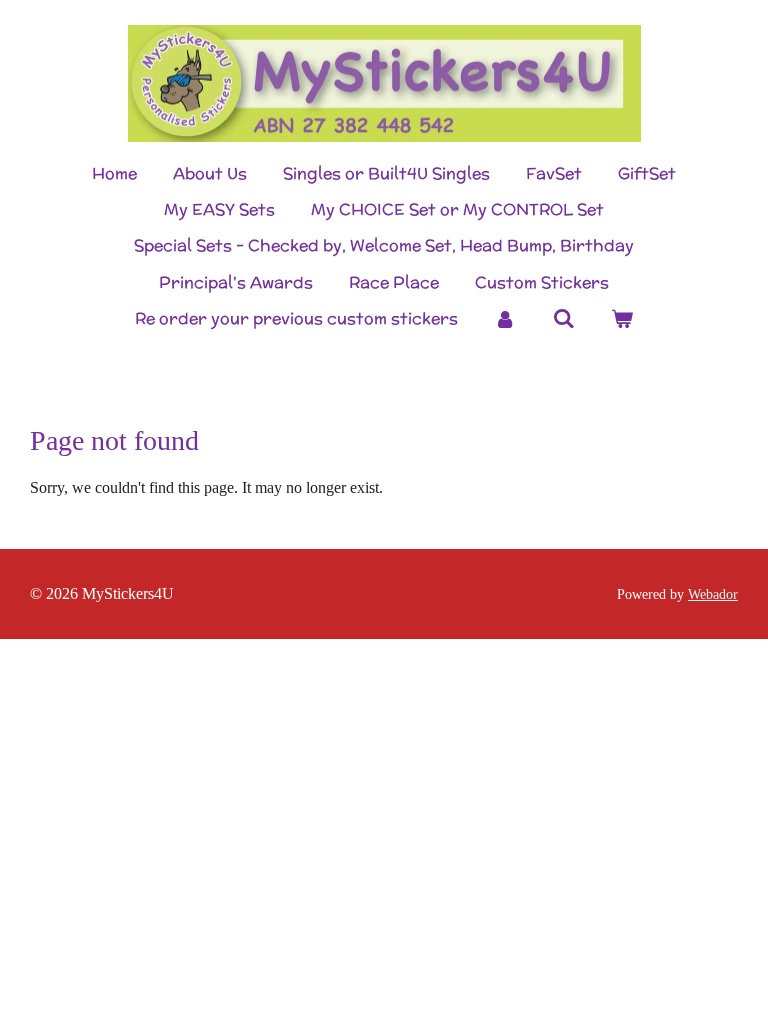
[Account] (505, 319)
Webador (713, 594)
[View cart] (622, 319)
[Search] (563, 318)
